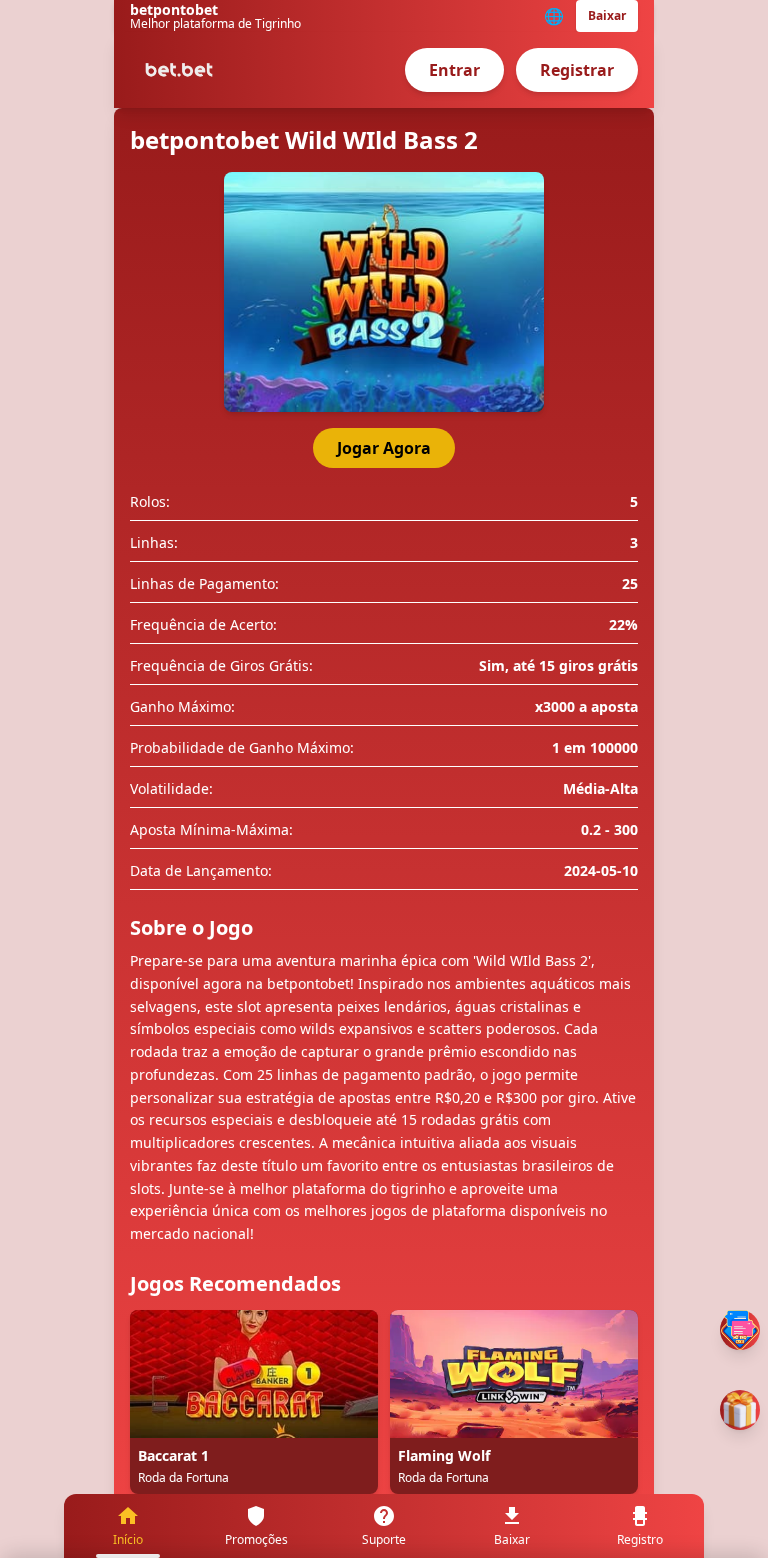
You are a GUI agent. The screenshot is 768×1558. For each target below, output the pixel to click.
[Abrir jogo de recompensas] (740, 1410)
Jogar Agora (384, 448)
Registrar (577, 70)
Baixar (607, 15)
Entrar (454, 70)
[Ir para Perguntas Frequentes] (740, 1330)
